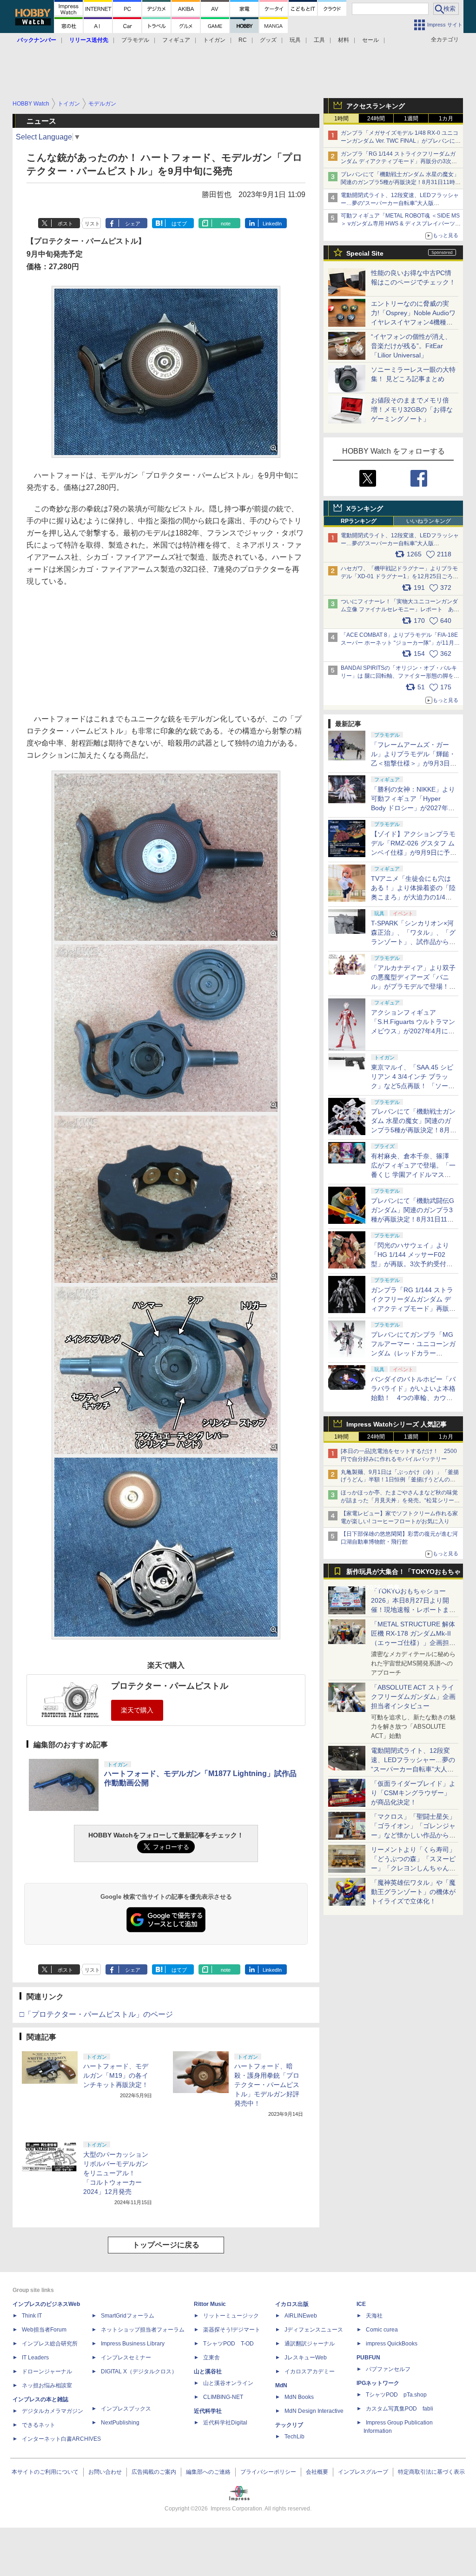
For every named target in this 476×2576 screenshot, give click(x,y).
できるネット (39, 2425)
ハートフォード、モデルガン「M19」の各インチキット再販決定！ (116, 2075)
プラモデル (135, 40)
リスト (92, 224)
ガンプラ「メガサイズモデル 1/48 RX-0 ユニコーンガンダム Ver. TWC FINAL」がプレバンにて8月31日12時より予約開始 (401, 141)
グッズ (268, 40)
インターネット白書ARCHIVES (61, 2439)
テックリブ (289, 2425)
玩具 (295, 40)
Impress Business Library (133, 2344)
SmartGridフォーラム (128, 2316)
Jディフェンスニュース (314, 2330)
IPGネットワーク (378, 2383)
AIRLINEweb (301, 2316)
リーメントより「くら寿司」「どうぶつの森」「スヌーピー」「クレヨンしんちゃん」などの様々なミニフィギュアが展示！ (413, 1868)
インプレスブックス (126, 2409)
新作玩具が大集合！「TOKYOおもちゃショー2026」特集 (403, 1574)
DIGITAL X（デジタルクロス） (139, 2371)
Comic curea (382, 2330)
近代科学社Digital (225, 2423)
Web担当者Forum (44, 2330)
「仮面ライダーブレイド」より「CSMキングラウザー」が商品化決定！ (413, 1793)
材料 (344, 40)
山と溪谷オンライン (228, 2383)
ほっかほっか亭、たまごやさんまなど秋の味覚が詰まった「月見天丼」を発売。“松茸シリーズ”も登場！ (399, 1500)
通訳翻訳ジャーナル (310, 2344)
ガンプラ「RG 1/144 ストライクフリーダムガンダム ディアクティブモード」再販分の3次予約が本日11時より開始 (413, 1308)
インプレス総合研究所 (50, 2344)
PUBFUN (368, 2358)
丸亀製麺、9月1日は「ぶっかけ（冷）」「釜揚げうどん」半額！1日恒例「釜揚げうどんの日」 (400, 1480)
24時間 (376, 119)
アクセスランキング (376, 106)
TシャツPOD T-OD (228, 2344)
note (226, 224)
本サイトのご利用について (45, 2472)
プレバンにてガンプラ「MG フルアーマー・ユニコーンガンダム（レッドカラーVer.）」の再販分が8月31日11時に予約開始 (413, 1353)
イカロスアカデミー (310, 2371)
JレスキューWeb (306, 2358)
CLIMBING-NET (223, 2397)
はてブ (179, 224)
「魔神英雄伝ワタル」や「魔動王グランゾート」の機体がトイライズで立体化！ (413, 1892)
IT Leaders (35, 2358)
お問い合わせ (105, 2472)
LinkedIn (272, 224)
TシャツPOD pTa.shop (396, 2395)
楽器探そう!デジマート (232, 2330)
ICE (361, 2304)
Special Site (365, 253)
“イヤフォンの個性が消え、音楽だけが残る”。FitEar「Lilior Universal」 (411, 346)
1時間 (341, 119)
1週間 (411, 119)
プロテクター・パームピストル (170, 1686)
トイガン (214, 40)
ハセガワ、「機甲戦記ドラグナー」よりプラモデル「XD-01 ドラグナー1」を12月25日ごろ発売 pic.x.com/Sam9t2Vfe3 (400, 576)
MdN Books (299, 2397)
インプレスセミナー (126, 2358)
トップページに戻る (166, 2245)
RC (243, 40)
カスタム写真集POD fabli (400, 2409)
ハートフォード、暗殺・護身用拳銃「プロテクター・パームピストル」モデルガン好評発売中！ (267, 2085)
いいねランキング (429, 521)
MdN (281, 2385)
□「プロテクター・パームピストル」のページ (96, 2014)
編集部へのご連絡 (208, 2472)
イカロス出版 (292, 2304)
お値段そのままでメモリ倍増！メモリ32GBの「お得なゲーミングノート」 (412, 410)
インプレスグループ (363, 2472)
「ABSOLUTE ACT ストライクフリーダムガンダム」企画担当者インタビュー (413, 1697)
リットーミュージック (231, 2316)
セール (370, 40)
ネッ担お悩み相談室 (47, 2385)
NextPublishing (120, 2423)
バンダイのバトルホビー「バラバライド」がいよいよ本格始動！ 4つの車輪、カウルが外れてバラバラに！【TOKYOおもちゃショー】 (413, 1398)
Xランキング (365, 509)
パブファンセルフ (388, 2369)
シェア (133, 224)
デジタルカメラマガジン (53, 2411)
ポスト (65, 224)
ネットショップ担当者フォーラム (143, 2330)
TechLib (294, 2437)
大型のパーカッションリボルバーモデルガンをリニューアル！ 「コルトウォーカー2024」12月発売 (116, 2173)
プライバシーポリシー (268, 2472)
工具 (319, 40)
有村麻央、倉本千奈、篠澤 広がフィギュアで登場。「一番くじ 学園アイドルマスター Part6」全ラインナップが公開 (413, 1175)
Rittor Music (210, 2304)
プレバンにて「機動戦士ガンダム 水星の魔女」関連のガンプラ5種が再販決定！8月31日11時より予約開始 (401, 182)
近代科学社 (208, 2411)
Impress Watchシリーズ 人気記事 (397, 1424)
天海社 (374, 2316)
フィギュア (176, 40)
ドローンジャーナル (47, 2371)
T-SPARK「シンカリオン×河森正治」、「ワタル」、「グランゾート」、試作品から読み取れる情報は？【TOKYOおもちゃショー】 (413, 942)
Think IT (32, 2316)
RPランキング (359, 521)
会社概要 (317, 2472)
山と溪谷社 (208, 2371)
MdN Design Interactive (314, 2411)
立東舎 (212, 2358)
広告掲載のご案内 (154, 2472)
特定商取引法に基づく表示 (431, 2472)
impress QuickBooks (392, 2344)
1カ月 (446, 119)
